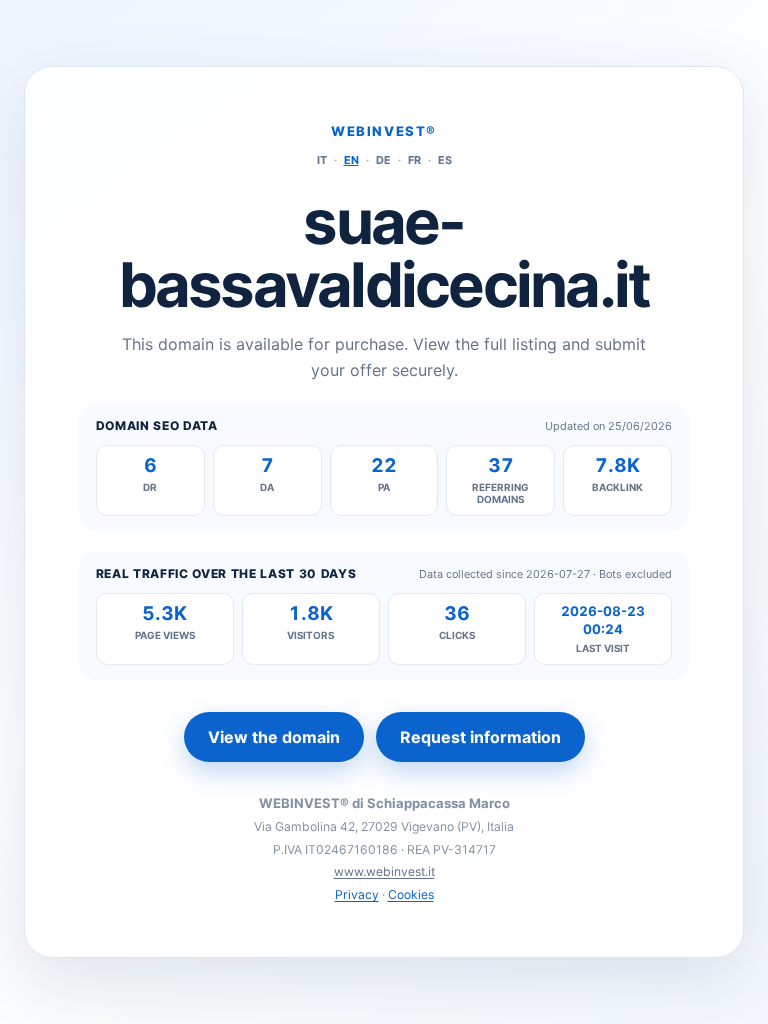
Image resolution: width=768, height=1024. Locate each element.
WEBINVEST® (384, 131)
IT (322, 160)
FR (414, 160)
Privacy (357, 894)
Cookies (411, 894)
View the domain (274, 737)
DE (383, 160)
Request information (480, 737)
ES (445, 160)
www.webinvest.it (384, 871)
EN (351, 160)
